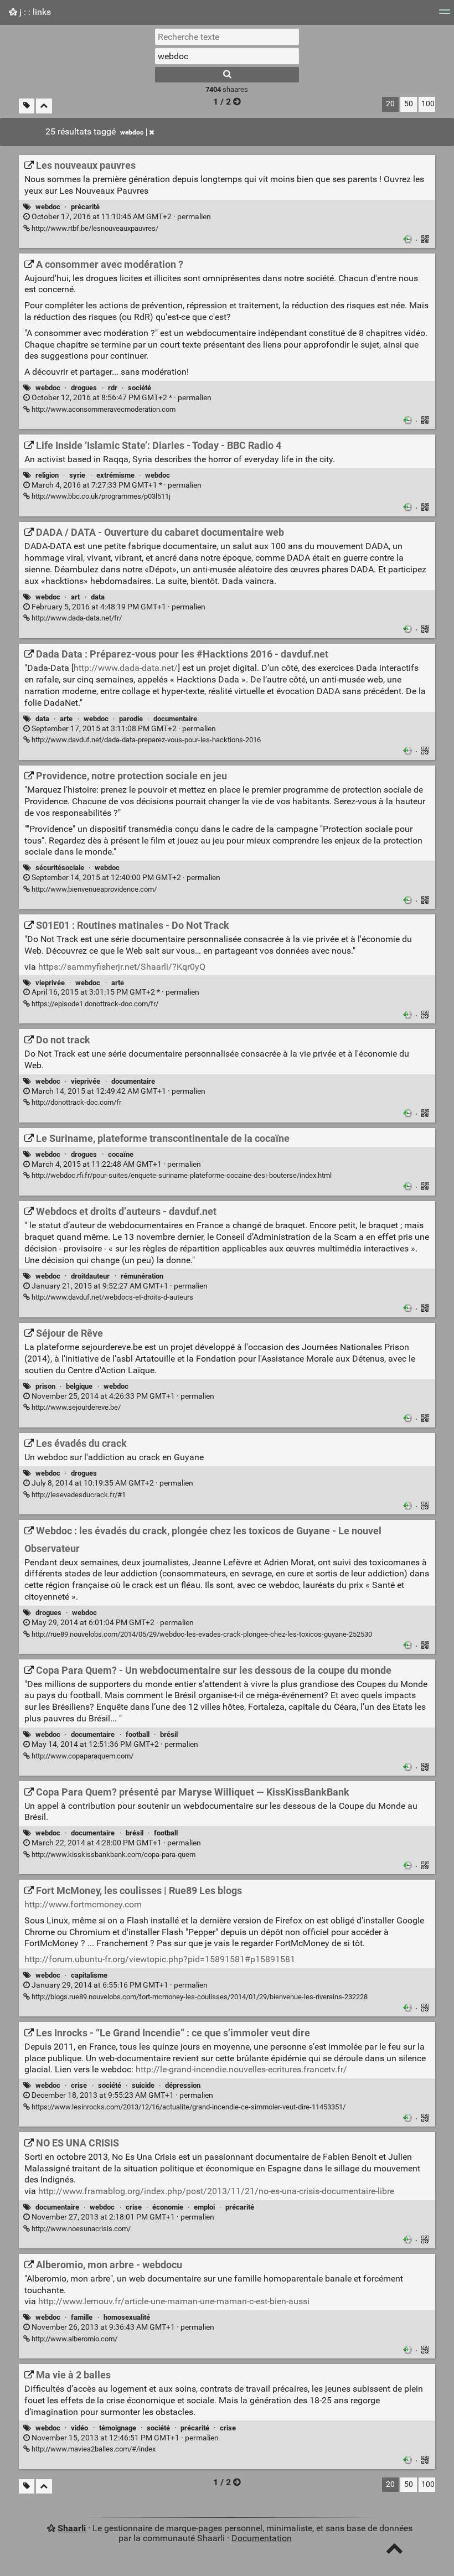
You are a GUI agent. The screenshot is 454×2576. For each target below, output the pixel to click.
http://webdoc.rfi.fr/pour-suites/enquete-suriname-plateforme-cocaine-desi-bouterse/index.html (181, 1175)
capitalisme (89, 1975)
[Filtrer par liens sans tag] (27, 106)
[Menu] (445, 15)
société (140, 388)
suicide (143, 2085)
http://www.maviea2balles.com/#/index (93, 2449)
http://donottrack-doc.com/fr (76, 1102)
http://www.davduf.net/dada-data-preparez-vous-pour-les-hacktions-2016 (145, 740)
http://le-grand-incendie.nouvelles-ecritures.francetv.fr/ (241, 2069)
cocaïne (121, 1154)
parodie (131, 719)
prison (45, 1386)
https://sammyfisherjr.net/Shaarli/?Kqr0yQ (122, 967)
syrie (77, 475)
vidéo (79, 2428)
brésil (169, 1734)
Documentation (262, 2538)
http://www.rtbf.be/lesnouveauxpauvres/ (94, 228)
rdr (113, 388)
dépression (183, 2085)
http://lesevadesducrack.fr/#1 (78, 1495)
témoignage (118, 2428)
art (75, 597)
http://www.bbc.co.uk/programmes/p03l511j (100, 496)
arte (66, 719)
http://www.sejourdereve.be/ (75, 1407)
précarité (85, 207)
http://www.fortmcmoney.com (83, 1904)
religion (47, 475)
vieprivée (50, 983)
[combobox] (227, 56)
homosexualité (127, 2317)
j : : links (34, 12)
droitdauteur (90, 1276)
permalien (120, 217)
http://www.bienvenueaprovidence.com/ (93, 889)
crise (79, 2085)
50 (409, 104)
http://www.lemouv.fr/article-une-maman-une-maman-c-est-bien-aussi (174, 2301)
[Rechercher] (227, 75)
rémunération (142, 1276)
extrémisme (115, 475)
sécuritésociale (60, 868)
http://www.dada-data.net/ (126, 668)
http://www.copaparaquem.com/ (82, 1756)
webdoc (132, 132)
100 (428, 104)
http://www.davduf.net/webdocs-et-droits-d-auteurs (112, 1297)
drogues (84, 388)
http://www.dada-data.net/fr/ (76, 618)
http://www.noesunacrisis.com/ (80, 2229)
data (98, 597)
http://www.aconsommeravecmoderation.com (103, 409)
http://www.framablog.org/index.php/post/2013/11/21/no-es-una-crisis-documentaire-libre (216, 2191)
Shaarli (72, 2528)
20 (390, 104)
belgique (79, 1386)
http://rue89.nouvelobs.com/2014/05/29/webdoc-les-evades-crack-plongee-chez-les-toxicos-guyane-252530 (201, 1634)
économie (168, 2207)
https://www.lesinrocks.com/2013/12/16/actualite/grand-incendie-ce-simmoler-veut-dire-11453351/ (188, 2107)
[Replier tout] (44, 106)
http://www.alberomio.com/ (74, 2339)
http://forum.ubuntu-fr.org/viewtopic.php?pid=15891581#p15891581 (160, 1959)
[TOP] (394, 2551)
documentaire (175, 719)
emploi (204, 2207)
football (138, 1734)
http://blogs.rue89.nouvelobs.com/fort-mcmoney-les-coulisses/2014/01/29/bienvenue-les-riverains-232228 (199, 1997)
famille (82, 2317)
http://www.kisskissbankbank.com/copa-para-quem (113, 1855)
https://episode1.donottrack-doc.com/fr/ (94, 1004)
